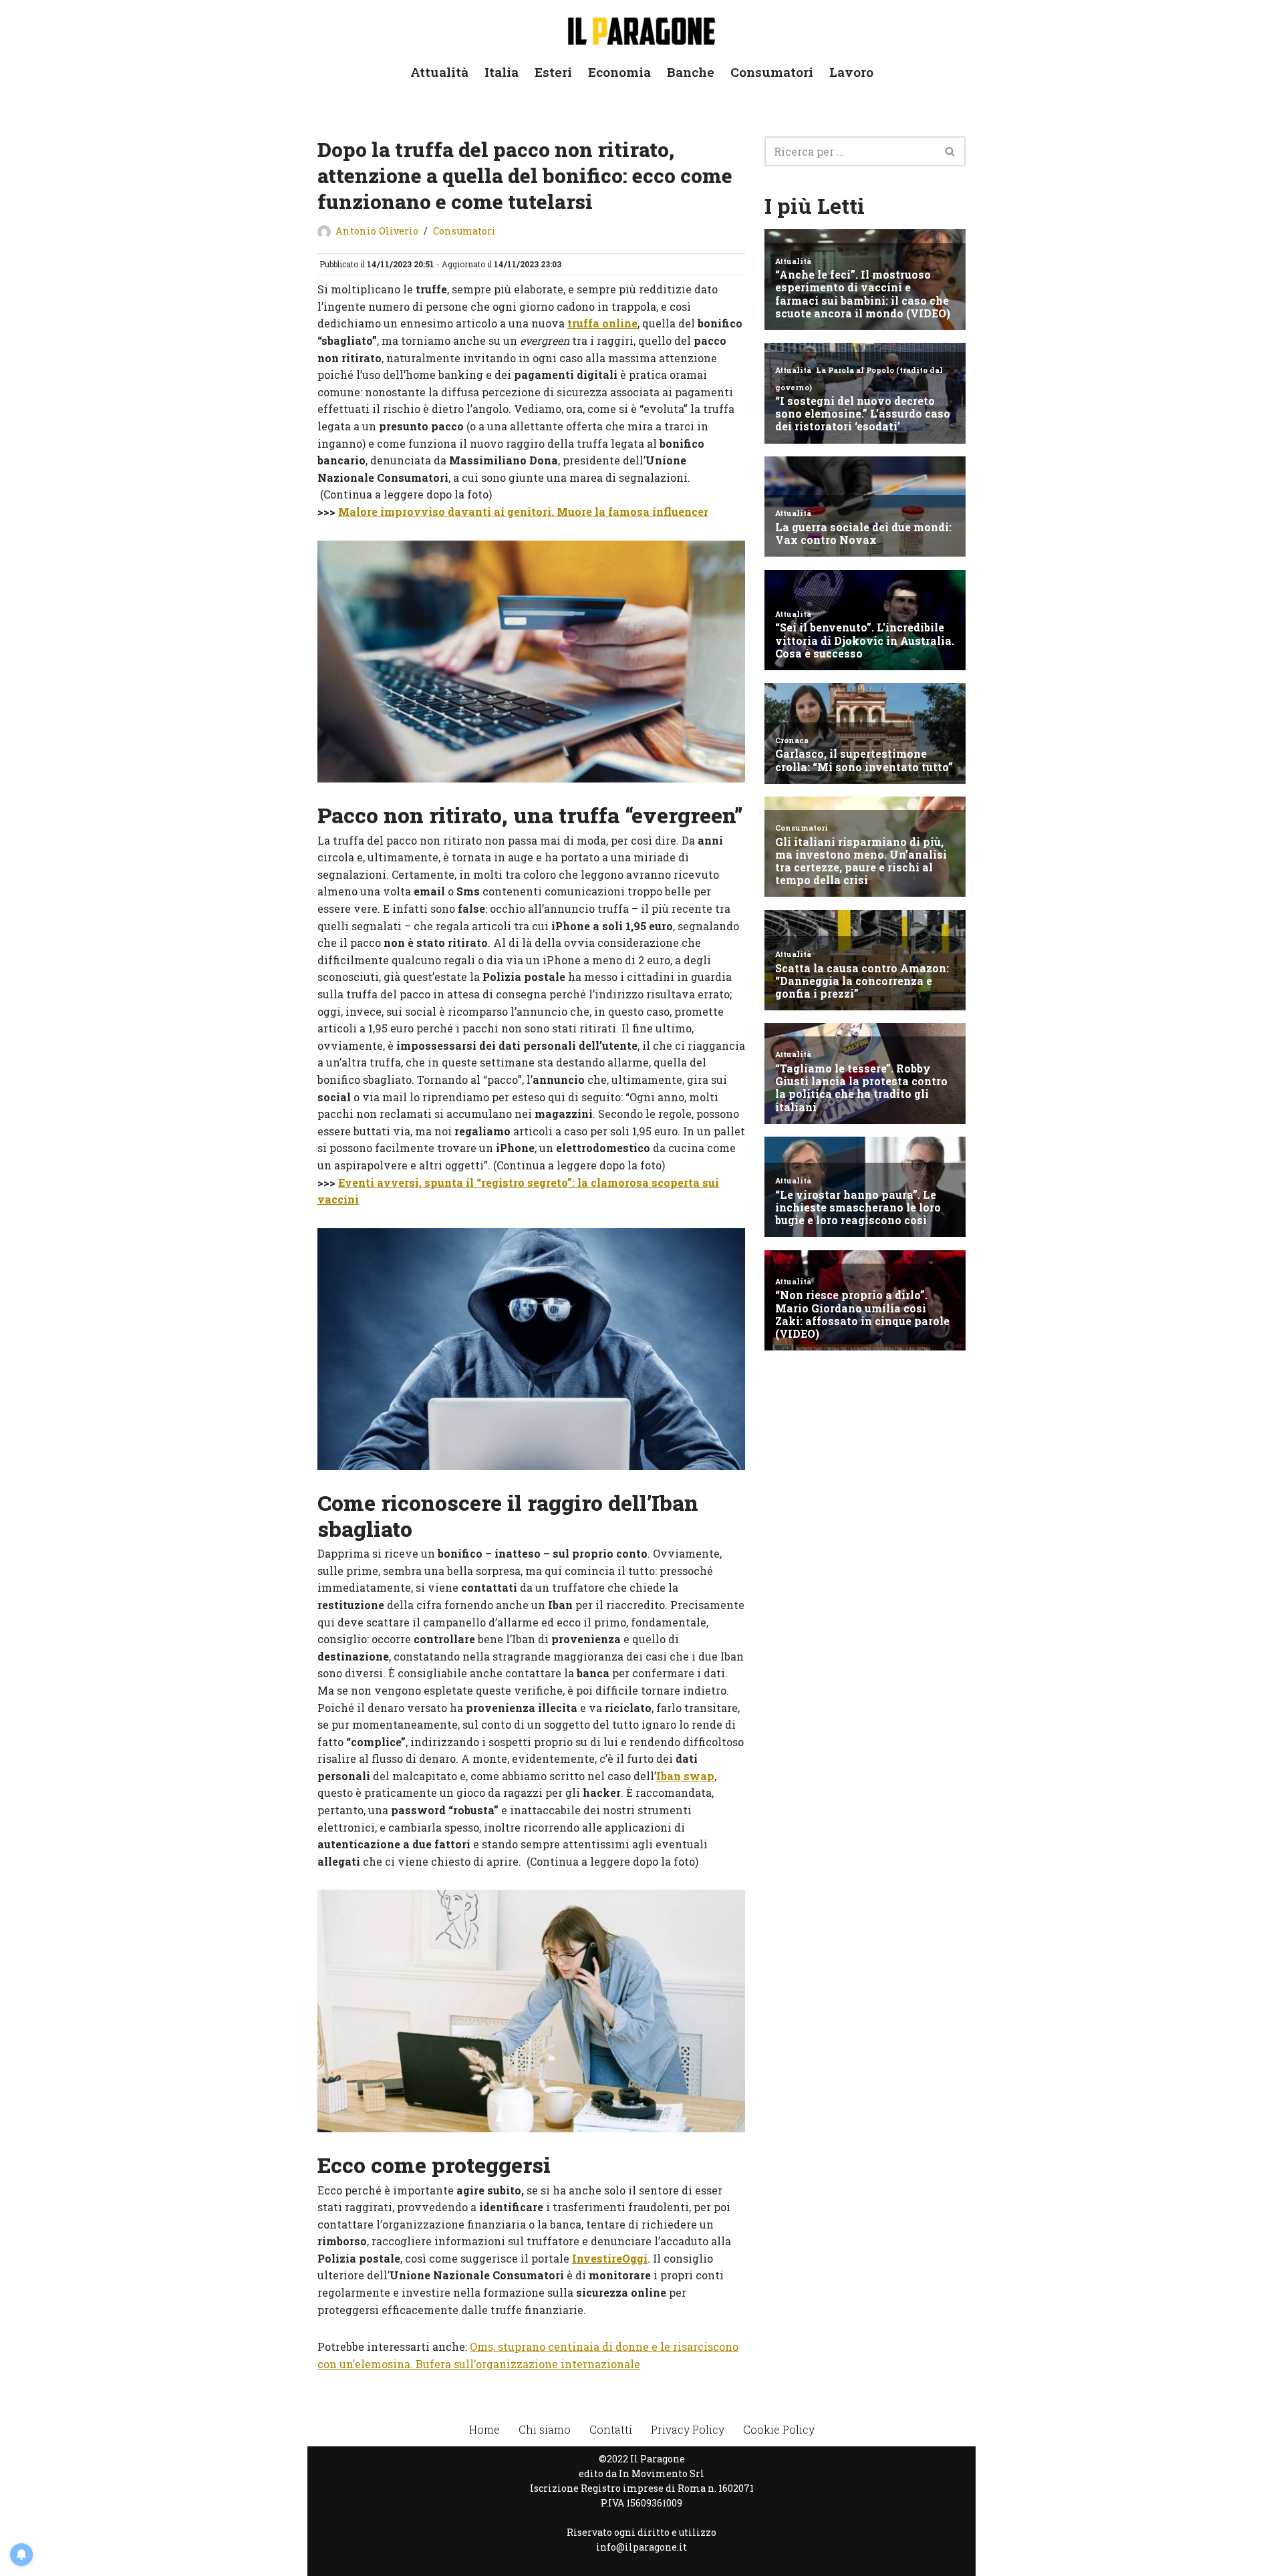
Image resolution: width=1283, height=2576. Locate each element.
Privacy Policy (688, 2429)
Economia (619, 72)
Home (484, 2429)
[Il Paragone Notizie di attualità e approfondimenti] (641, 28)
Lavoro (851, 72)
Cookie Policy (779, 2429)
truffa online (602, 323)
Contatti (611, 2429)
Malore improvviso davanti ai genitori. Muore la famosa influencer (523, 512)
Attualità (439, 72)
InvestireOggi (610, 2258)
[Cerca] (951, 151)
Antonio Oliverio (377, 231)
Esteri (553, 72)
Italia (502, 72)
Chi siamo (545, 2429)
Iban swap (685, 1776)
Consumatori (772, 72)
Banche (691, 72)
